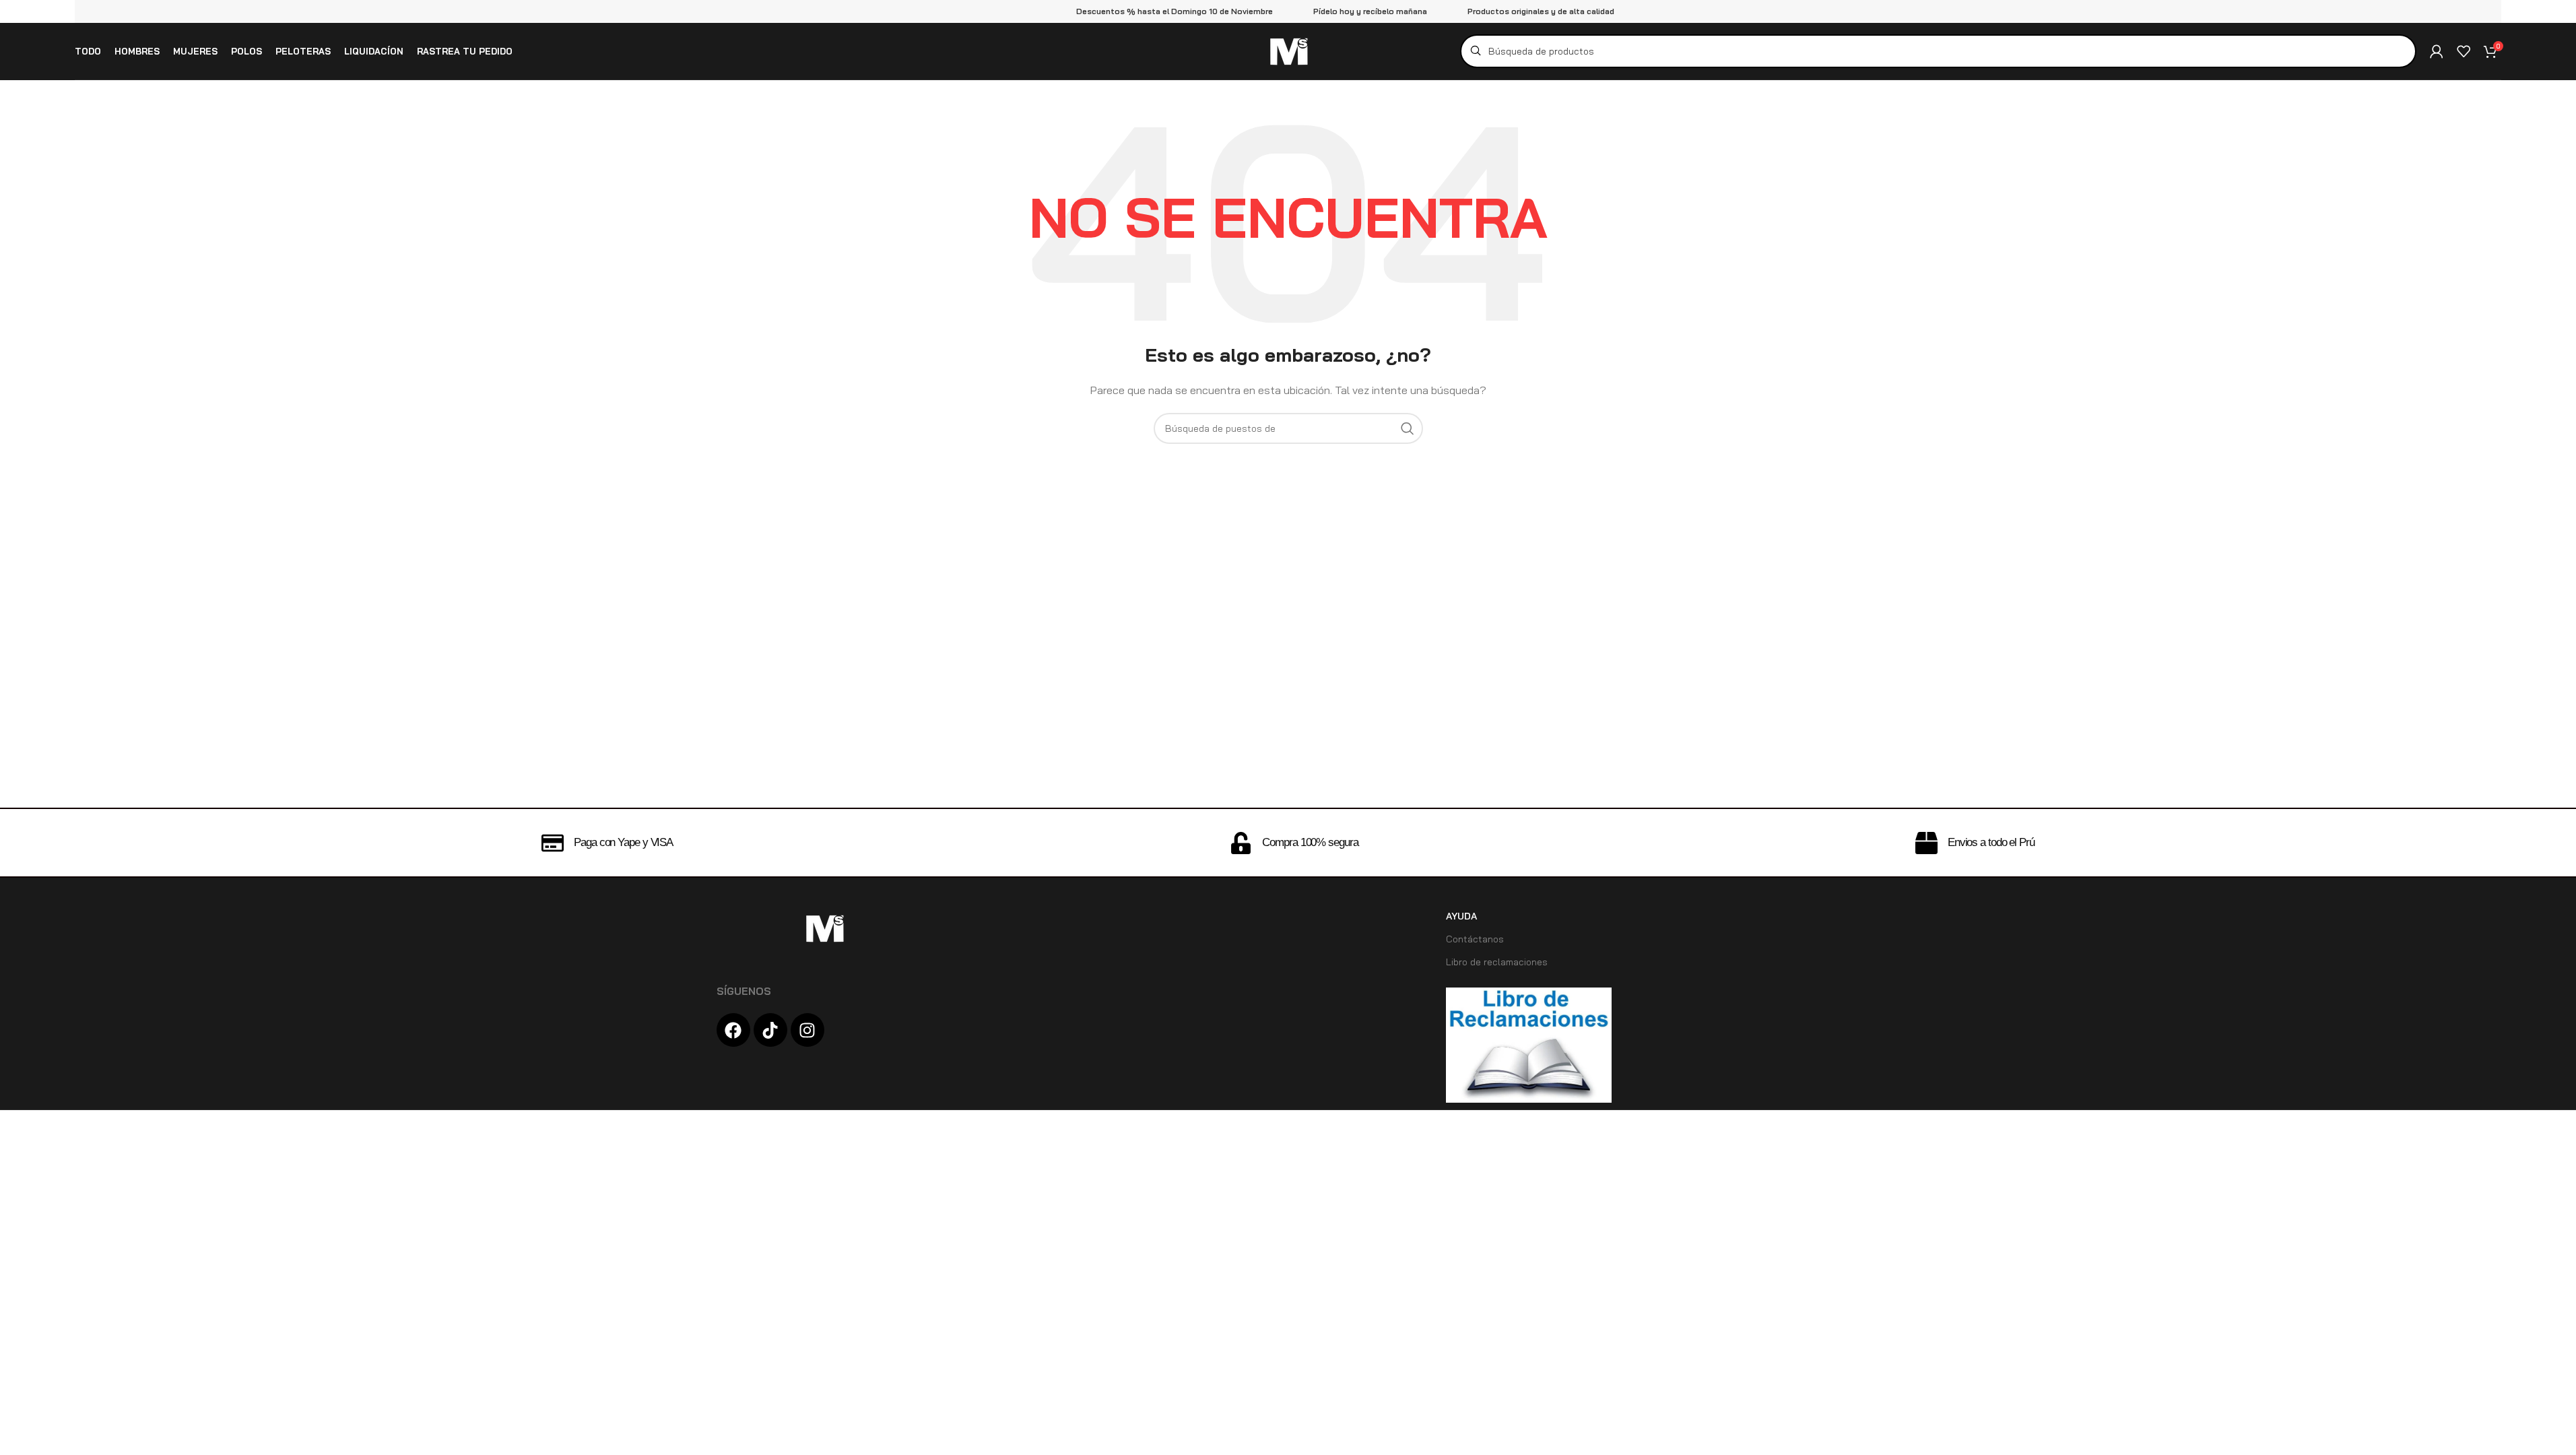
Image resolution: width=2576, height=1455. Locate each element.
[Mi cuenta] (2437, 51)
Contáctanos (1475, 939)
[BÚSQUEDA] (1408, 428)
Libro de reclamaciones (1497, 962)
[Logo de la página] (1288, 50)
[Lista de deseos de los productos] (2464, 51)
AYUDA (1461, 916)
